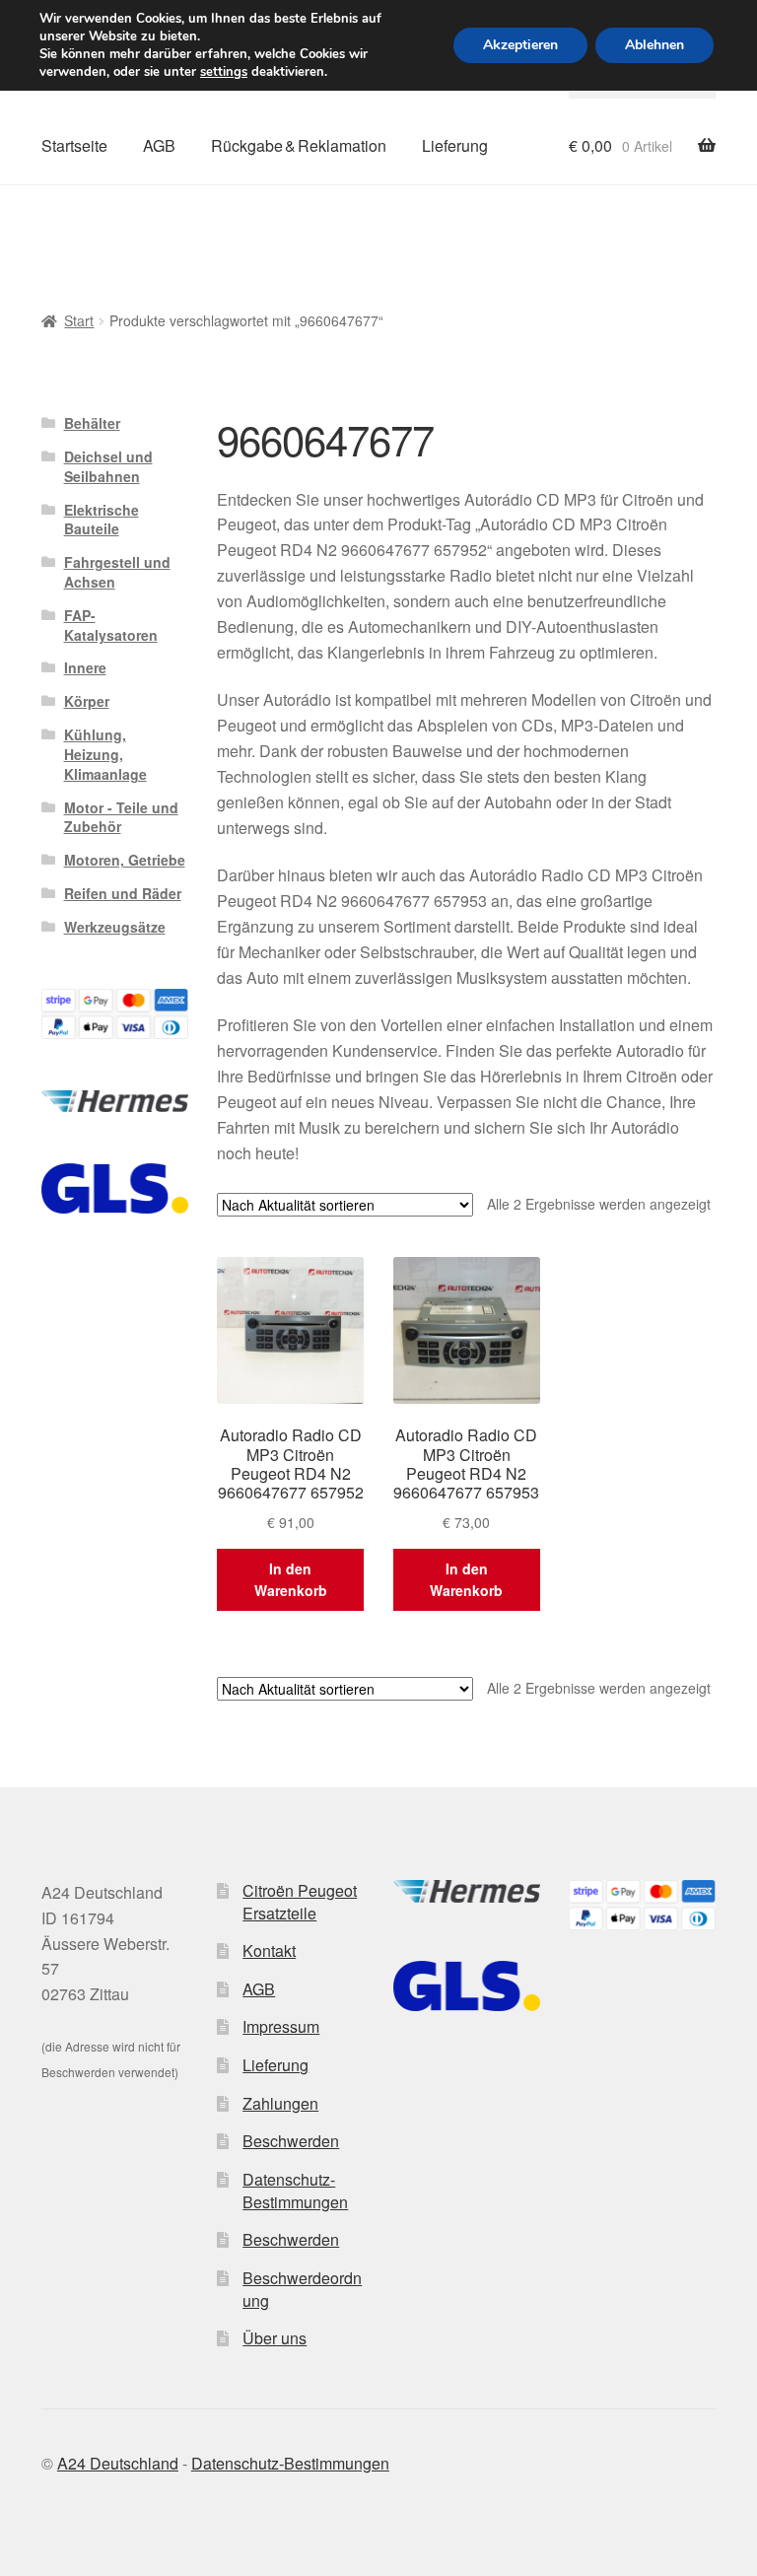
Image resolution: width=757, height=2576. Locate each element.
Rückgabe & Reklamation (299, 145)
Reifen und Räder (123, 893)
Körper (87, 701)
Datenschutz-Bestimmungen (295, 2191)
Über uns (275, 2338)
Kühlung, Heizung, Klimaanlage (105, 754)
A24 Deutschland (118, 2463)
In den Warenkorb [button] (291, 1580)
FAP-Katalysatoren (111, 625)
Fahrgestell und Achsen (117, 572)
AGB (159, 145)
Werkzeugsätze (115, 927)
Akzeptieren (520, 45)
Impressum (281, 2026)
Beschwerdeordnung (302, 2289)
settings (224, 72)
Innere (85, 667)
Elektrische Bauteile (102, 520)
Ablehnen (654, 45)
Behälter (92, 423)
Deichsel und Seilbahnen (108, 466)
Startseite (74, 145)
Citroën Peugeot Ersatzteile (300, 1902)
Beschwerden (291, 2141)
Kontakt (269, 1950)
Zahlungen (280, 2103)
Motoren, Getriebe (125, 860)
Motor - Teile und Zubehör (121, 817)
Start (79, 320)
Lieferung (455, 145)
